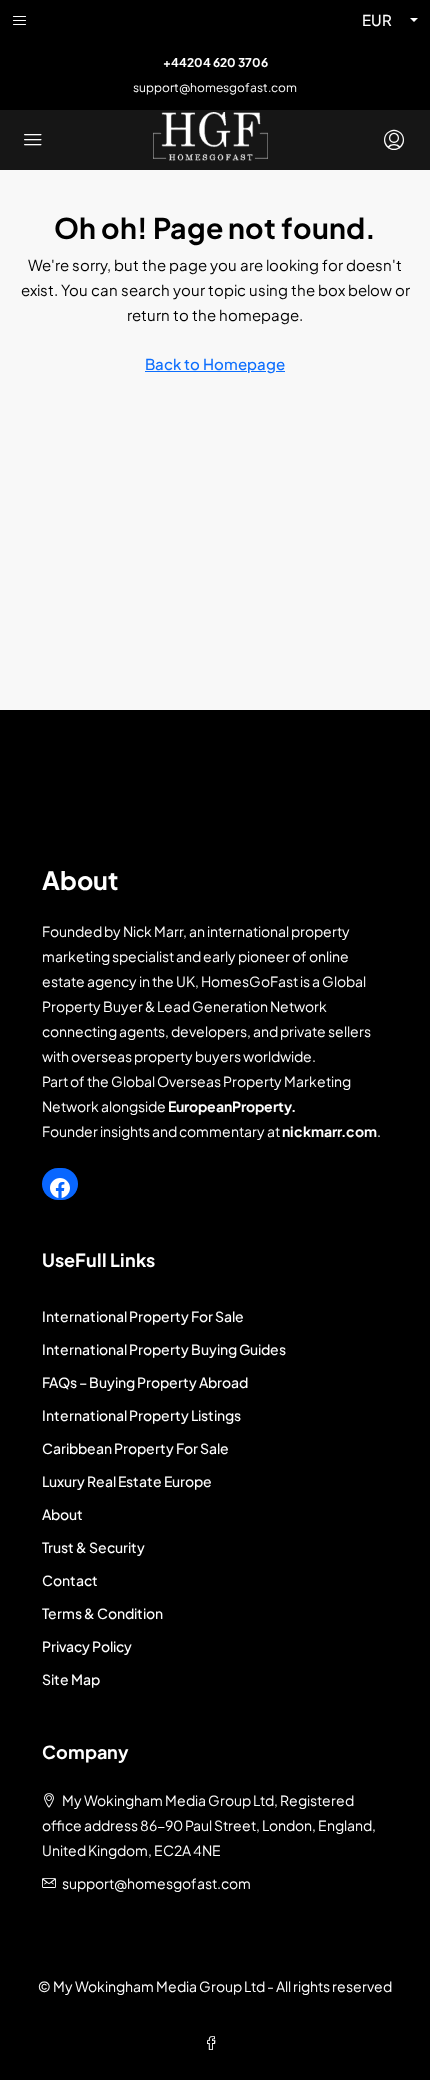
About (62, 1514)
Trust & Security (93, 1547)
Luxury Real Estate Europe (127, 1481)
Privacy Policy (87, 1646)
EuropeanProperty (229, 1106)
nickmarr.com (329, 1131)
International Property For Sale (143, 1316)
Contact (70, 1580)
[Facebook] (60, 1188)
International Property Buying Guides (164, 1349)
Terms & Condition (102, 1613)
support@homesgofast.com (215, 87)
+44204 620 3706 (215, 62)
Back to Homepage (215, 363)
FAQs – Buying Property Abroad (145, 1382)
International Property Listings (141, 1415)
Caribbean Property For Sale (135, 1448)
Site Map (71, 1679)
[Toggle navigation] (19, 20)
